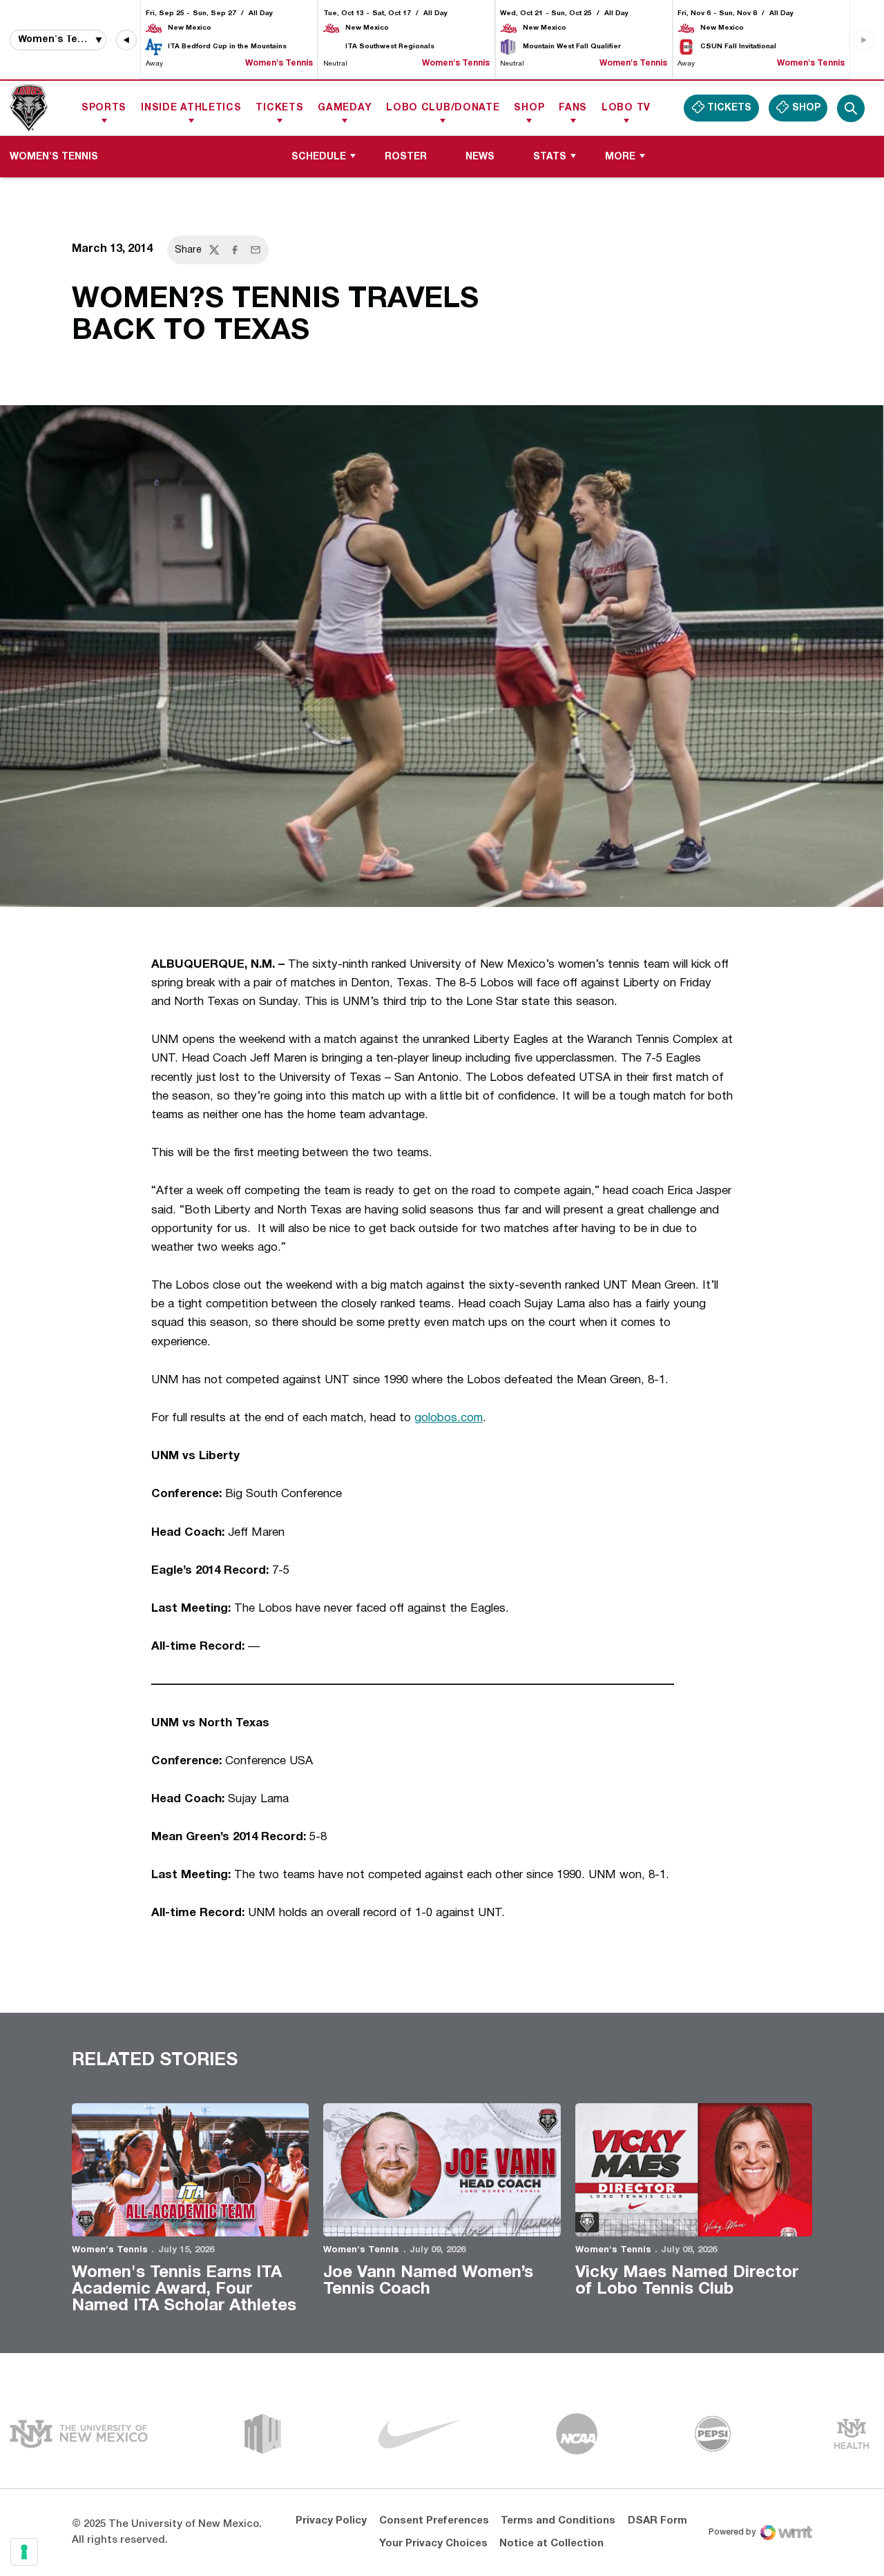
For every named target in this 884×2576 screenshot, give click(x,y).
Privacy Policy (331, 2521)
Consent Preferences (434, 2521)
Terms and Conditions (558, 2521)
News (480, 157)
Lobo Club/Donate (443, 108)
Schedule (319, 157)
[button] (126, 40)
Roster (406, 157)
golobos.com (449, 1418)
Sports (104, 108)
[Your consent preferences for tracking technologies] (24, 2552)
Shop (529, 108)
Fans (573, 108)
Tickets (279, 108)
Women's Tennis (110, 2250)
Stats (550, 157)
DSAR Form (657, 2521)
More (620, 157)
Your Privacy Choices (433, 2544)
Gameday (345, 108)
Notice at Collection (551, 2544)
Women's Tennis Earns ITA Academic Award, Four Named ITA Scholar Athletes (184, 2290)
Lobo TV (626, 108)
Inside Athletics (191, 108)
